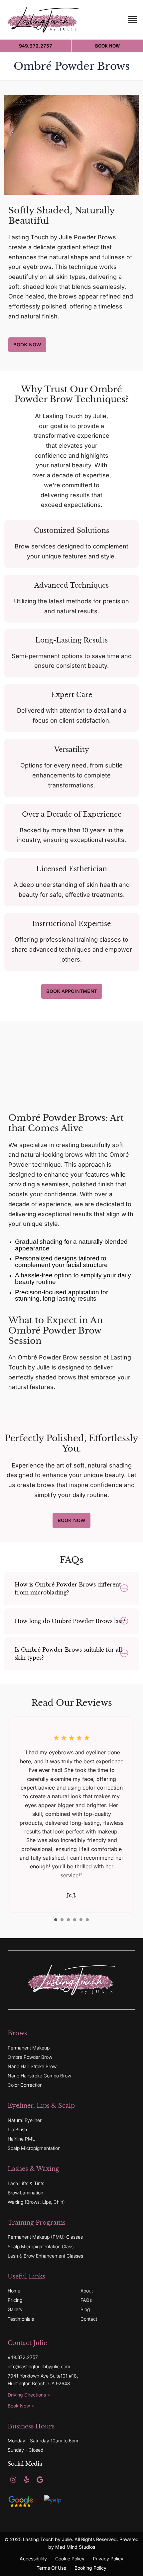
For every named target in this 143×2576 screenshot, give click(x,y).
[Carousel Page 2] (62, 1920)
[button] (71, 1588)
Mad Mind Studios (75, 2547)
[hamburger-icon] (132, 20)
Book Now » (21, 2406)
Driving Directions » (29, 2395)
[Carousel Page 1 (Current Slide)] (56, 1920)
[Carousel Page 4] (75, 1920)
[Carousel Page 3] (68, 1920)
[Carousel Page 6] (87, 1920)
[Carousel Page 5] (81, 1920)
